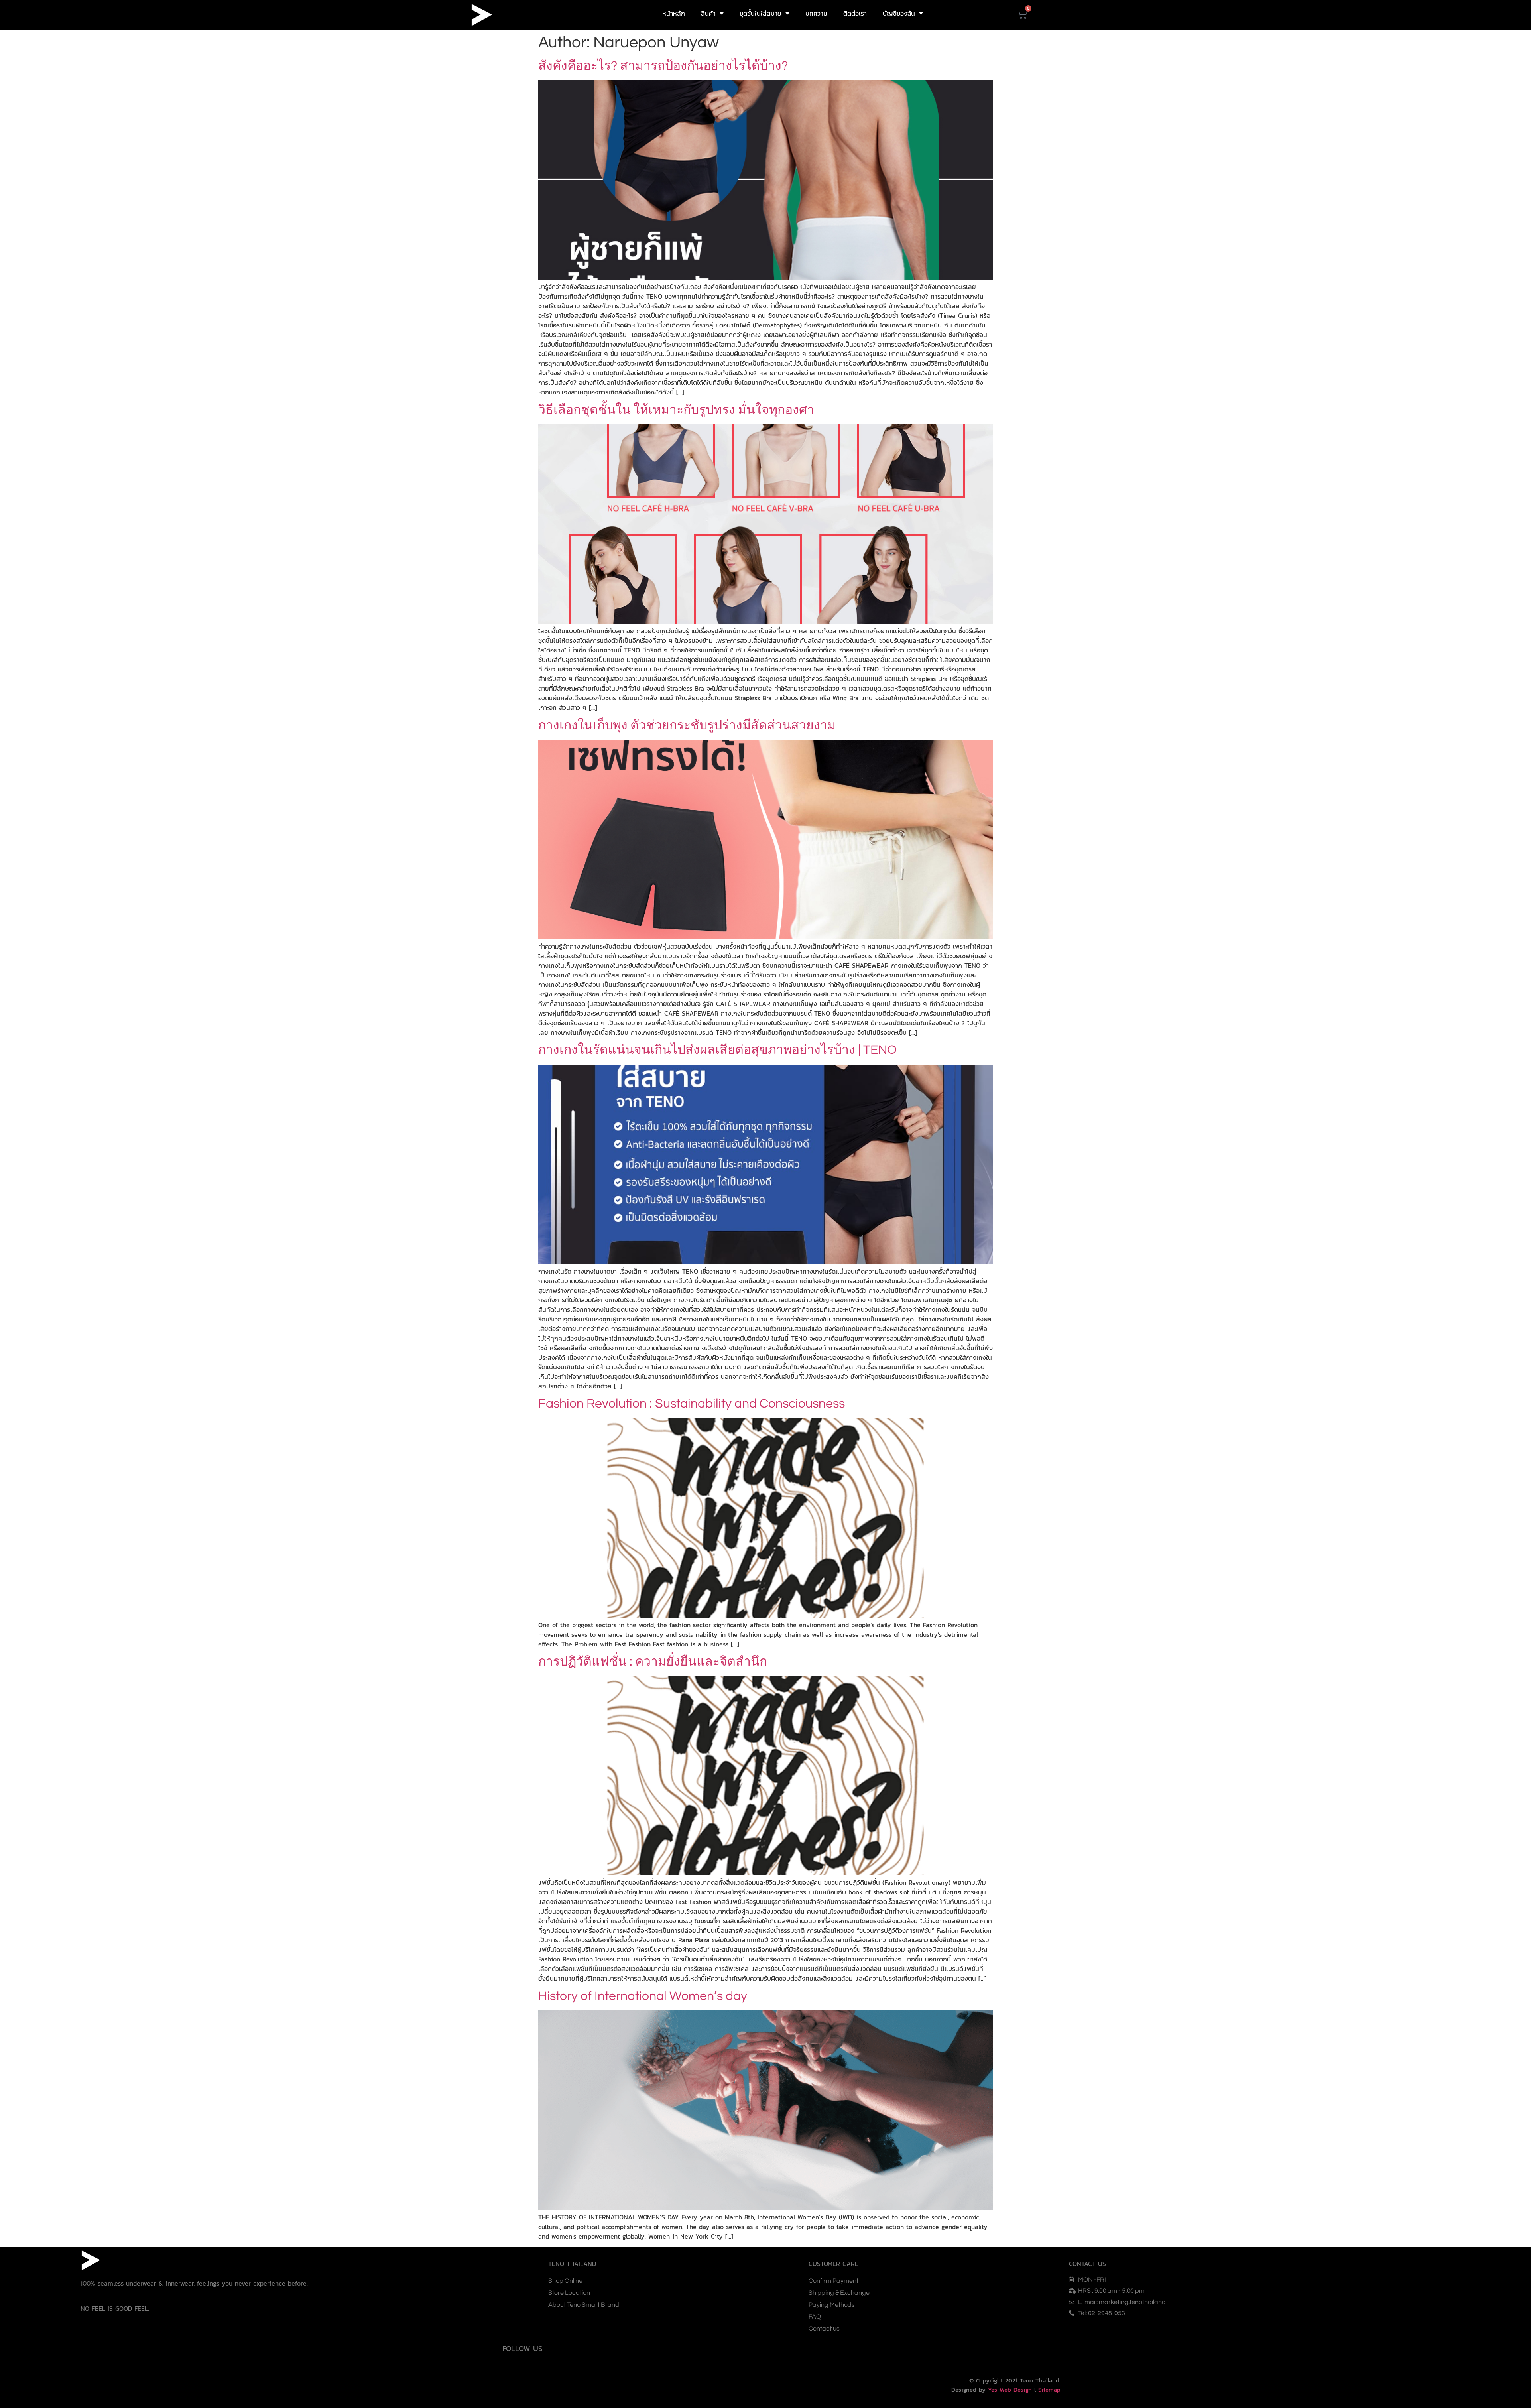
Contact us (824, 2329)
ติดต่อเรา (855, 13)
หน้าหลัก (674, 13)
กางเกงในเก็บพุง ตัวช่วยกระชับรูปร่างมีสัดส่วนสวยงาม (687, 726)
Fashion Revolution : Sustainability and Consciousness (692, 1404)
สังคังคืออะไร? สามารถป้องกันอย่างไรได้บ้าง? (663, 66)
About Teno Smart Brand (584, 2305)
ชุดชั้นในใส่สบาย (761, 13)
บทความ (816, 13)
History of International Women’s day (643, 1996)
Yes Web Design (1010, 2389)
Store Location (569, 2293)
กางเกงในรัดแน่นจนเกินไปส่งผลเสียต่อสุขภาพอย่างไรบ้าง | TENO (717, 1050)
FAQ (815, 2317)
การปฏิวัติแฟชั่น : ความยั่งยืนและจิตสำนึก (653, 1662)
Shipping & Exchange (839, 2293)
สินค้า (708, 13)
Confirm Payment (833, 2281)
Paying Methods (832, 2305)
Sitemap (1049, 2389)
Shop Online (565, 2281)
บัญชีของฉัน (899, 13)
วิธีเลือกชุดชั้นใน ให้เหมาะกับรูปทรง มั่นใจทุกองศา (676, 410)
